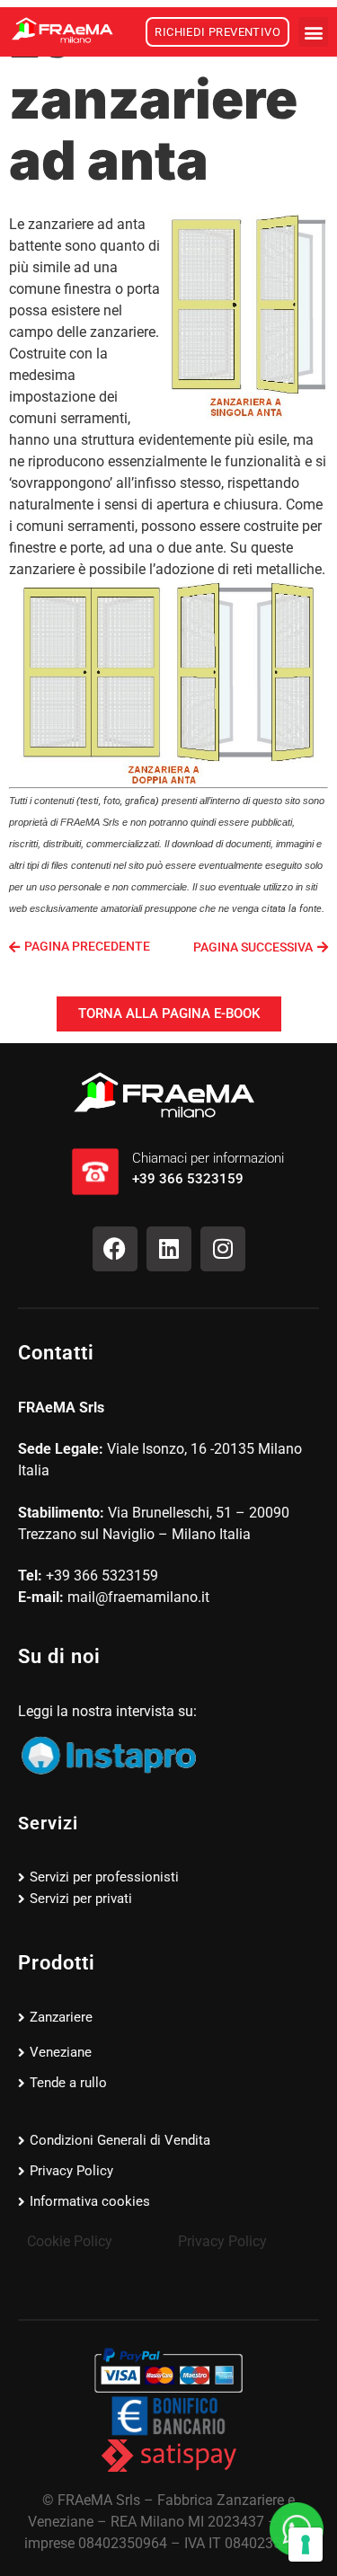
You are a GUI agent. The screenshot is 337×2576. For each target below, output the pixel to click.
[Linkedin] (169, 1249)
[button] (313, 32)
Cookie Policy (70, 2241)
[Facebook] (115, 1249)
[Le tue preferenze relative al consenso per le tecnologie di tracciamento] (306, 2545)
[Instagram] (223, 1249)
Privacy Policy (222, 2241)
